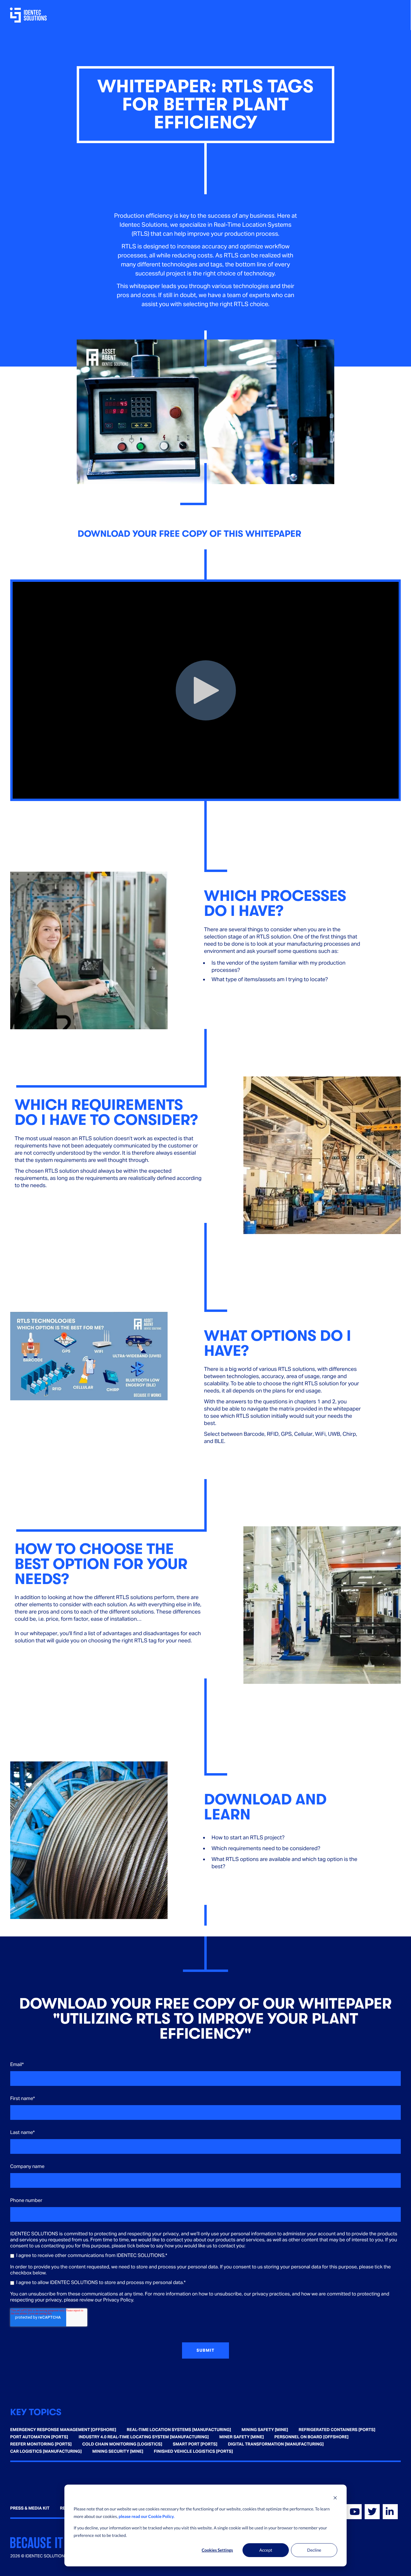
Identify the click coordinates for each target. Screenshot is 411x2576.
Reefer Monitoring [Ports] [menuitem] (41, 2444)
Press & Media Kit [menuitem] (30, 2508)
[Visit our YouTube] (354, 2512)
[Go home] (29, 15)
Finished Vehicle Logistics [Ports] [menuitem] (193, 2452)
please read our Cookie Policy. (147, 2516)
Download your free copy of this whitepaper (189, 534)
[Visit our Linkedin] (390, 2512)
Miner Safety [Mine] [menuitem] (242, 2437)
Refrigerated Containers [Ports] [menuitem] (337, 2430)
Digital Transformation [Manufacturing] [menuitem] (276, 2444)
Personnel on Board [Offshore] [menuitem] (312, 2437)
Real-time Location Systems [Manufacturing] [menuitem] (179, 2430)
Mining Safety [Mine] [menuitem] (265, 2430)
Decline (314, 2550)
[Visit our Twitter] (372, 2512)
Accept (266, 2550)
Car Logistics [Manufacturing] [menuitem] (46, 2452)
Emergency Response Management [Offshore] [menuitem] (63, 2430)
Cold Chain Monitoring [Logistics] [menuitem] (122, 2444)
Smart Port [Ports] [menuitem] (195, 2444)
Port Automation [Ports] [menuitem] (39, 2437)
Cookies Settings (217, 2550)
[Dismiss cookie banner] (335, 2498)
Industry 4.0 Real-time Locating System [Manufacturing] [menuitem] (144, 2437)
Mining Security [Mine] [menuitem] (118, 2452)
